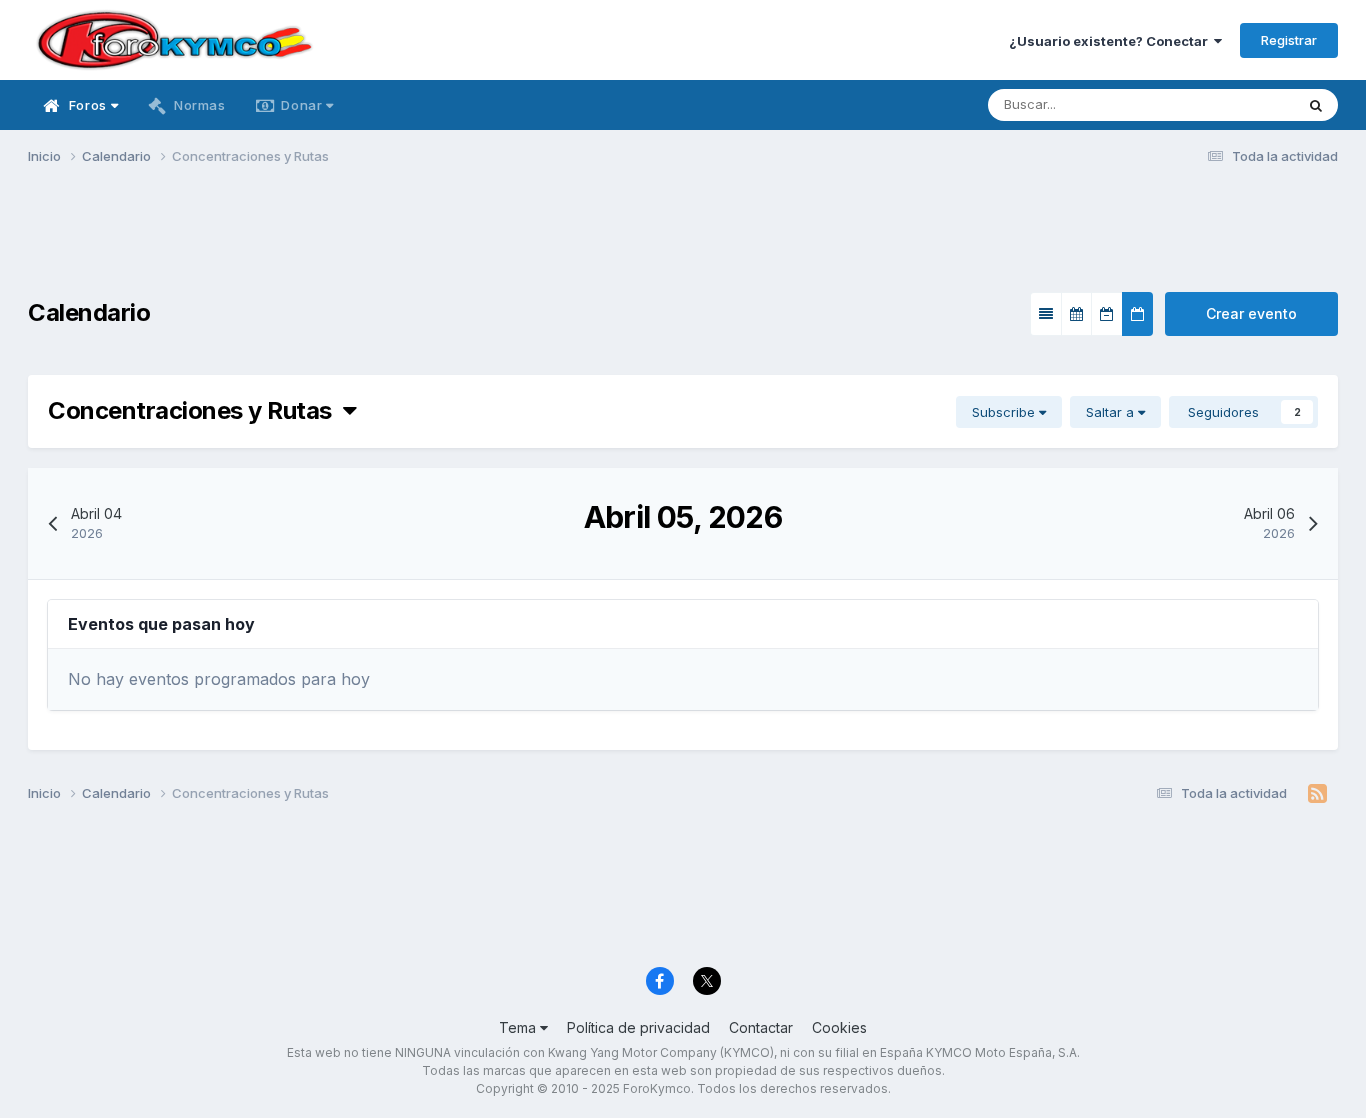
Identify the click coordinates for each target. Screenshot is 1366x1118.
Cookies (839, 1027)
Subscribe (1005, 412)
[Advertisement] (683, 241)
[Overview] (1046, 314)
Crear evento (1251, 313)
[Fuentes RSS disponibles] (1317, 794)
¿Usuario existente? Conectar (1111, 41)
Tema (519, 1027)
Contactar (761, 1027)
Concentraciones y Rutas (195, 410)
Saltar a (1112, 412)
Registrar (1289, 40)
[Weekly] (1107, 314)
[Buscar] (1316, 105)
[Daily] (1137, 314)
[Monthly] (1076, 314)
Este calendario (1221, 104)
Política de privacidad (638, 1027)
